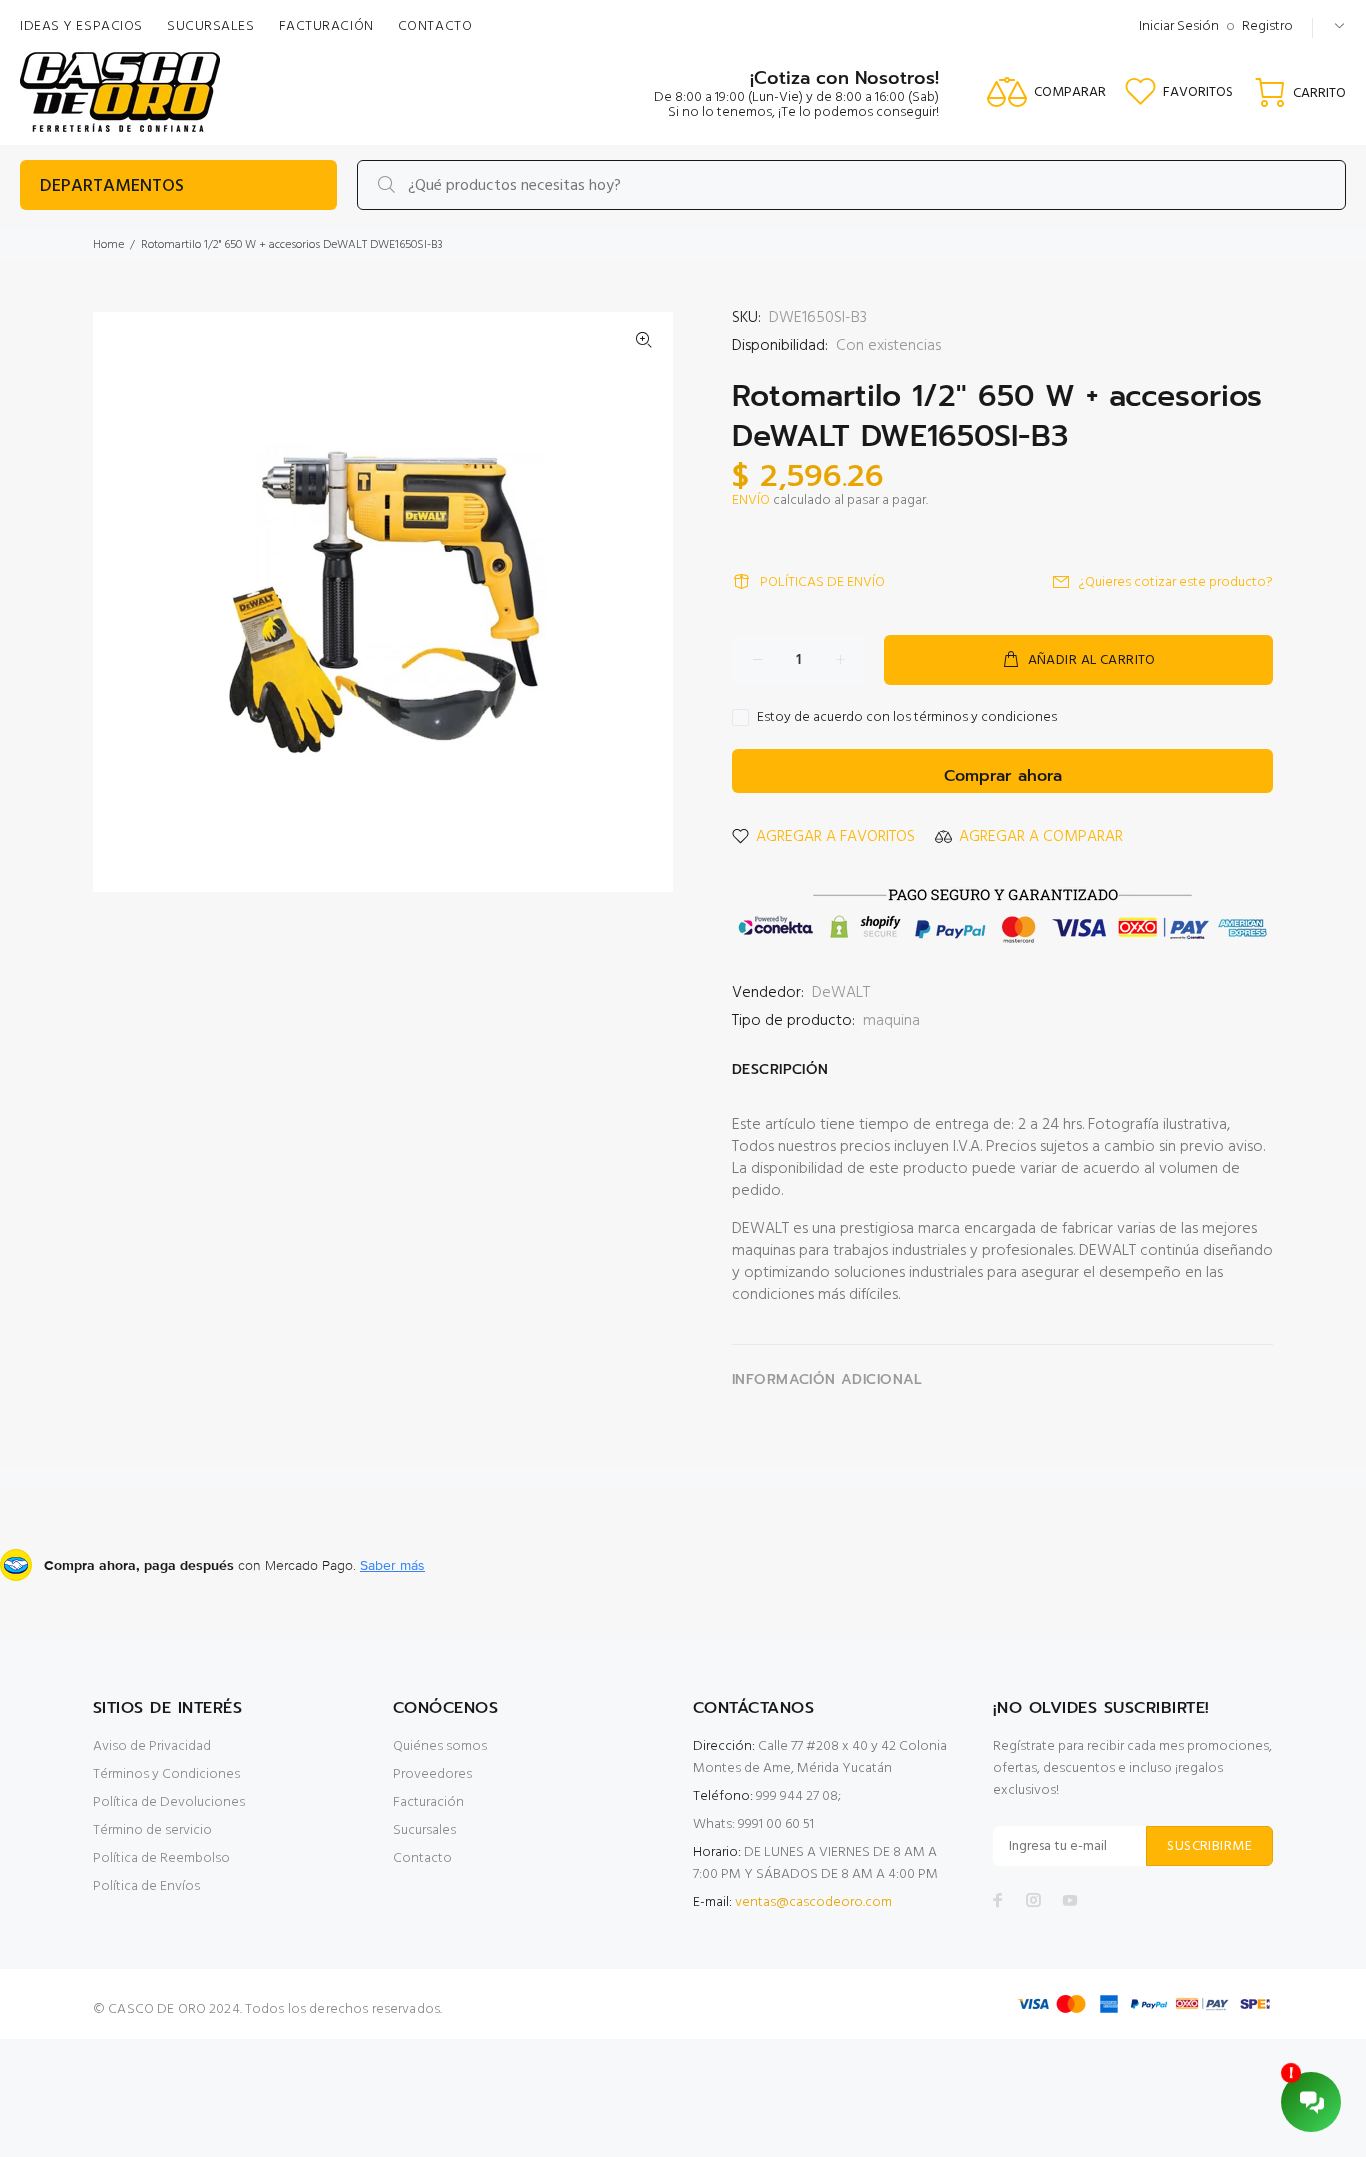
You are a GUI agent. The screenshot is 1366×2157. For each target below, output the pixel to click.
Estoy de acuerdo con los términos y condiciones (907, 718)
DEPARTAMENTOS (112, 186)
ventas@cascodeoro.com (813, 1902)
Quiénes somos (440, 1746)
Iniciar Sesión (1179, 26)
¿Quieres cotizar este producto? (1176, 582)
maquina (891, 1021)
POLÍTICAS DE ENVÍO (822, 582)
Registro (1267, 26)
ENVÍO (751, 500)
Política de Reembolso (161, 1858)
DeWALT (841, 993)
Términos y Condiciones (166, 1774)
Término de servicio (152, 1830)
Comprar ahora (1003, 776)
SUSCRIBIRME (1209, 1846)
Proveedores (432, 1774)
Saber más (392, 1565)
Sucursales (424, 1830)
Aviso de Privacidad (152, 1746)
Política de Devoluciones (169, 1802)
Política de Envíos (146, 1886)
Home (108, 245)
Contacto (422, 1858)
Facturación (428, 1802)
